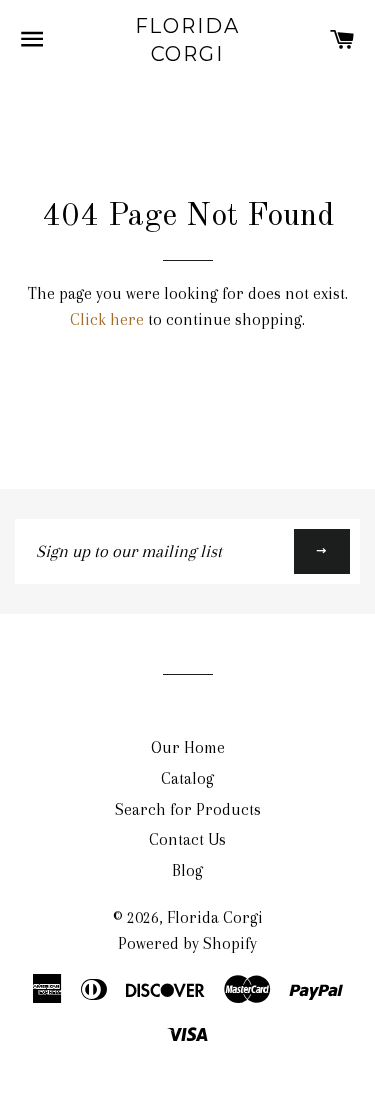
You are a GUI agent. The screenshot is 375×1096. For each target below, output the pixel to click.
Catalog (187, 778)
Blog (187, 870)
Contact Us (187, 839)
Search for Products (188, 809)
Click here (107, 319)
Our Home (188, 747)
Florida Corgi (188, 40)
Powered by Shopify (187, 943)
